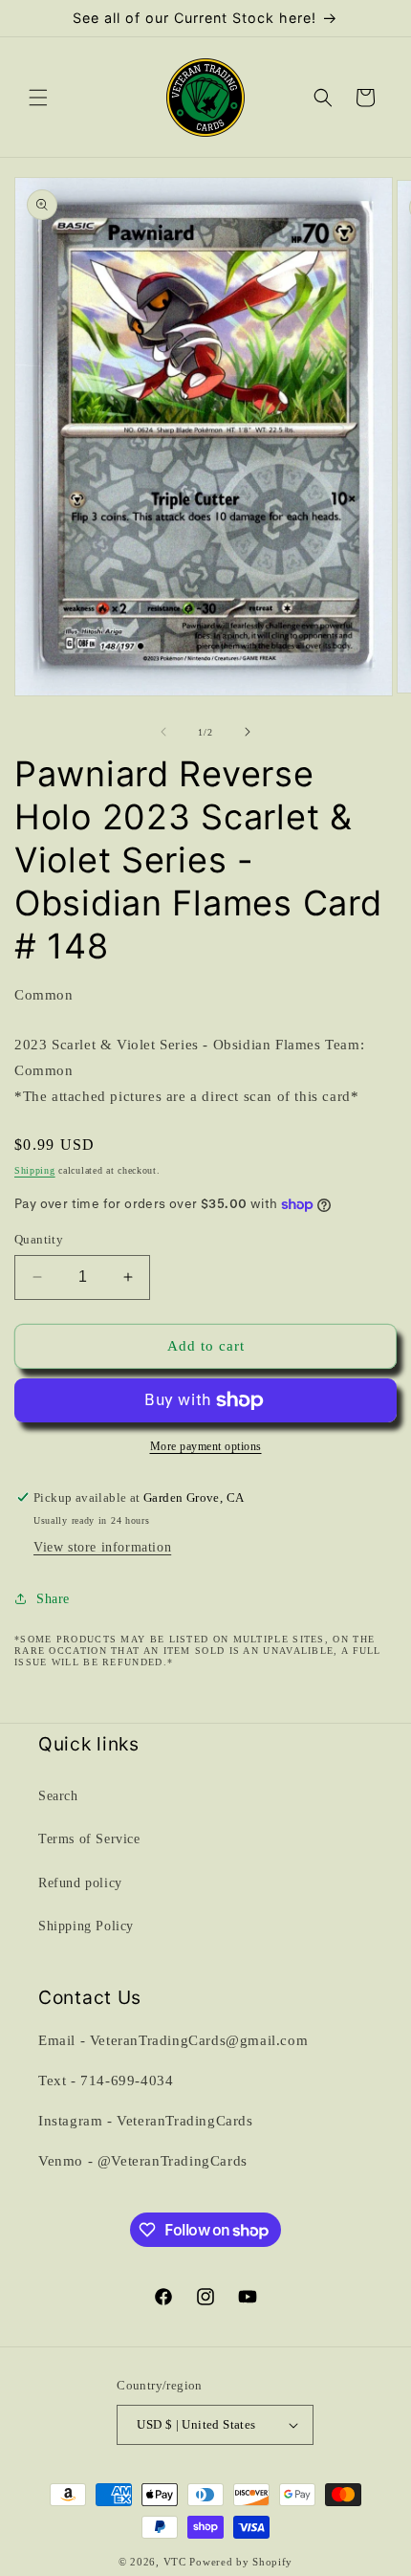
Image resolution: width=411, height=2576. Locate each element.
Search (58, 1796)
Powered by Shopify (241, 2562)
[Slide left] (163, 732)
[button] (38, 98)
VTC (175, 2562)
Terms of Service (89, 1839)
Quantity (39, 1239)
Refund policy (80, 1883)
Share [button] (53, 1599)
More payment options (206, 1446)
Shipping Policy (86, 1926)
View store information (102, 1547)
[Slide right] (248, 732)
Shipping (35, 1170)
